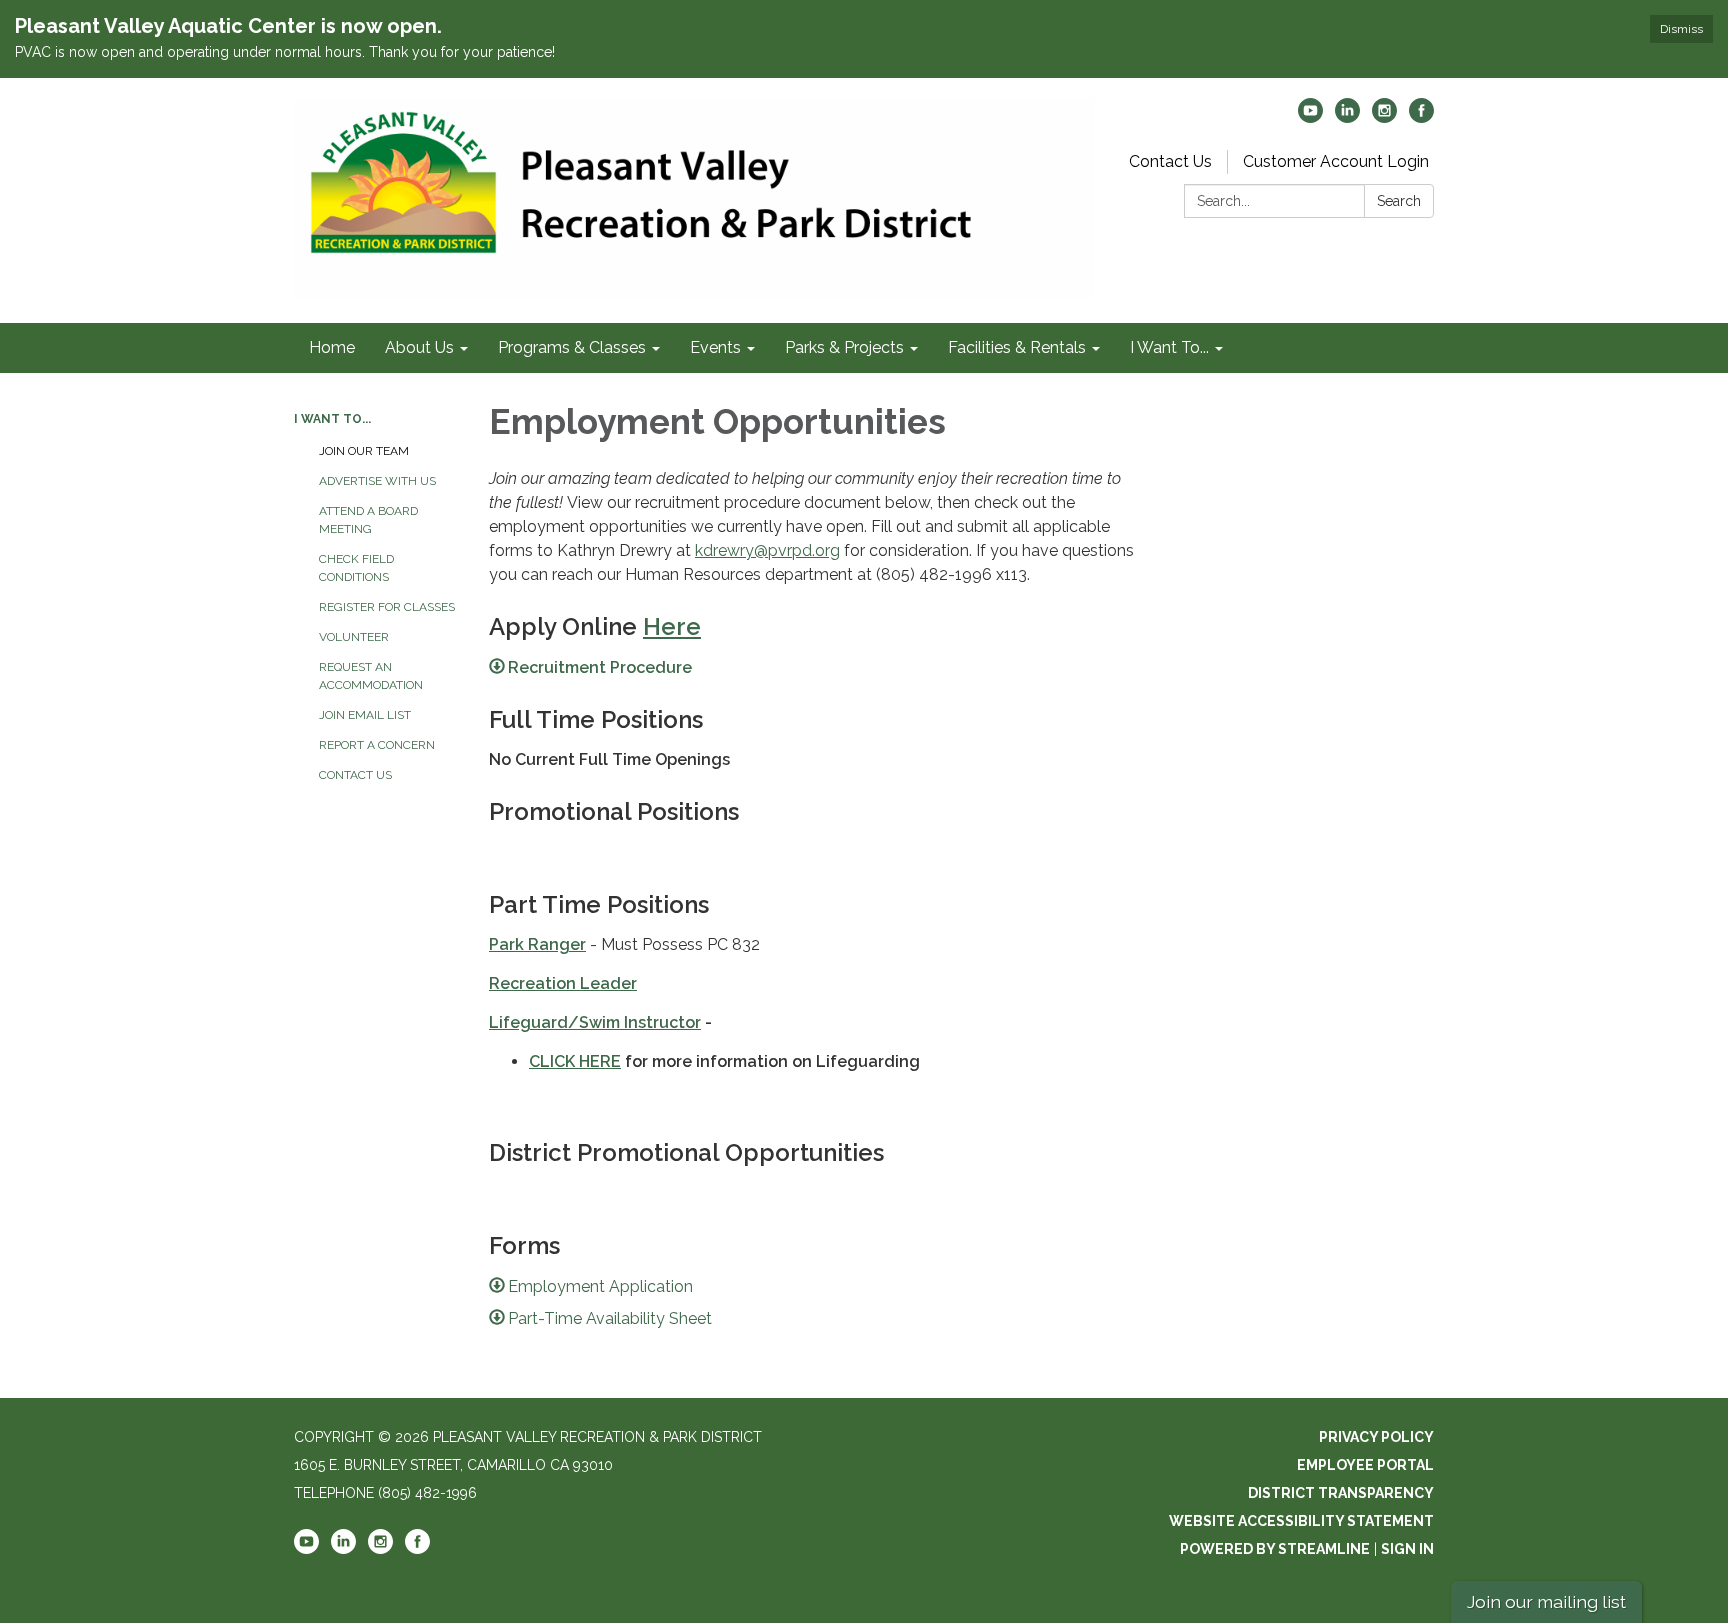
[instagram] (1384, 117)
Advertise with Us (377, 481)
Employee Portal (1365, 1465)
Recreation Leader (563, 983)
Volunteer (354, 637)
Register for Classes (387, 607)
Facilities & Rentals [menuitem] (1017, 347)
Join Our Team (364, 451)
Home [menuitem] (332, 347)
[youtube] (1310, 117)
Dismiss (1681, 29)
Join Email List (365, 715)
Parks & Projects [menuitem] (844, 347)
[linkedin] (1347, 117)
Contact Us (1170, 161)
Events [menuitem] (715, 347)
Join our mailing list (1546, 1601)
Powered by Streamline (1275, 1549)
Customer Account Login (1336, 161)
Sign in (1407, 1549)
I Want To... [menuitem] (1169, 347)
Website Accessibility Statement (1301, 1521)
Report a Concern (377, 745)
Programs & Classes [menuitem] (572, 347)
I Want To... (332, 419)
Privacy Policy (1376, 1437)
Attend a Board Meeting (368, 520)
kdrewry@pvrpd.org (767, 550)
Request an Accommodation (371, 676)
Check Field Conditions (356, 568)
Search (1399, 201)
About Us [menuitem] (419, 347)
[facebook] (1421, 117)
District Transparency (1341, 1493)
